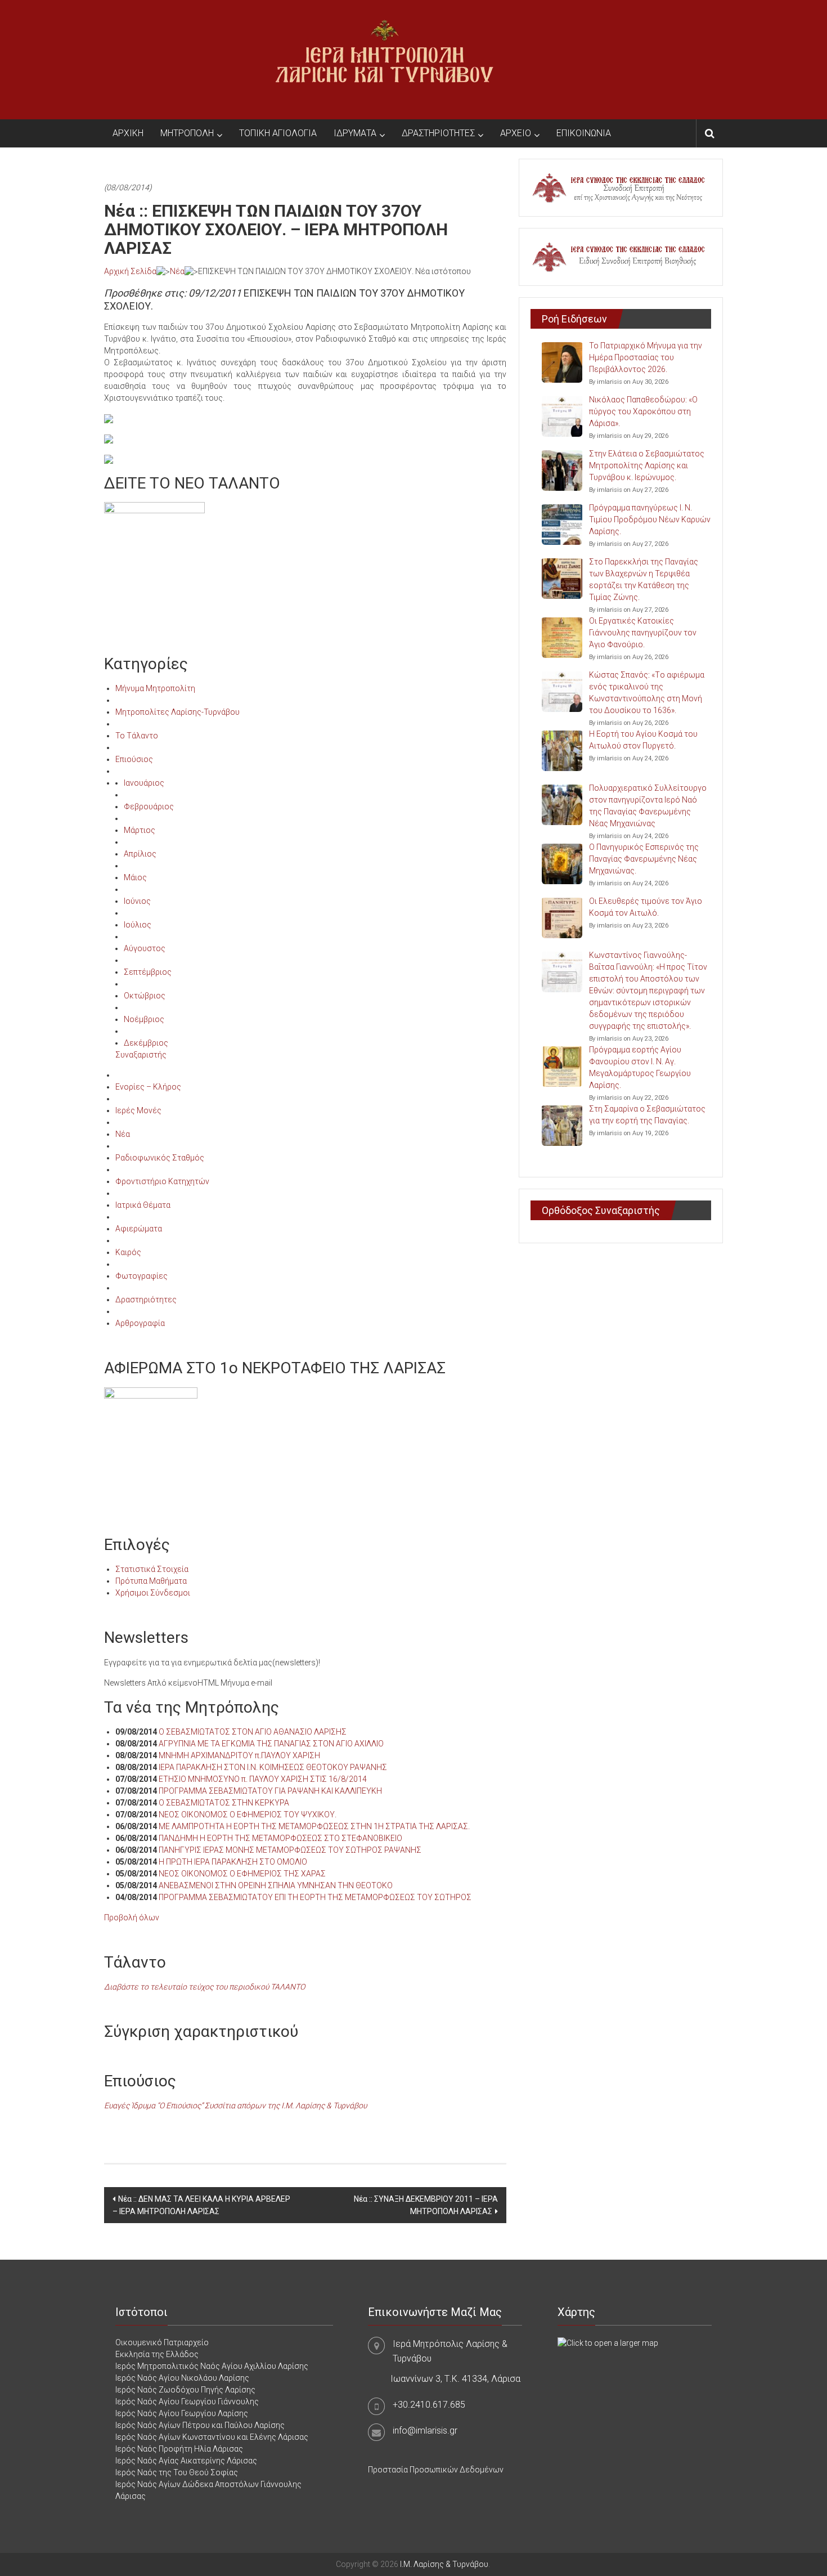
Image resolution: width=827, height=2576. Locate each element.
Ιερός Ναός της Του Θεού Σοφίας (177, 2472)
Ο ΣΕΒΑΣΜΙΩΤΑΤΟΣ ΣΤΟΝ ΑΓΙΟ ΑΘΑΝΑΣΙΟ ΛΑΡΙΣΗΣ (253, 1732)
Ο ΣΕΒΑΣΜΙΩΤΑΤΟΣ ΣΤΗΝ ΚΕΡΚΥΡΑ (224, 1803)
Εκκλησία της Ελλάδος (157, 2354)
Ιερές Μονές (138, 1110)
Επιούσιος (134, 759)
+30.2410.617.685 (429, 2405)
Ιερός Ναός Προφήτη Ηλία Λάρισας (179, 2449)
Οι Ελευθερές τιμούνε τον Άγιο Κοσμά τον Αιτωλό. (646, 907)
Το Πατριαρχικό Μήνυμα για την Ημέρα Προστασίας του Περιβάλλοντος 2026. (646, 357)
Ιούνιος (137, 901)
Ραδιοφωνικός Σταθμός (160, 1158)
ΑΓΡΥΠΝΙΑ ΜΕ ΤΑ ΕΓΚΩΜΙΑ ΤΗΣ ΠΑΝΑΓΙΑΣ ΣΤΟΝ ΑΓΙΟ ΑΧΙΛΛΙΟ (271, 1744)
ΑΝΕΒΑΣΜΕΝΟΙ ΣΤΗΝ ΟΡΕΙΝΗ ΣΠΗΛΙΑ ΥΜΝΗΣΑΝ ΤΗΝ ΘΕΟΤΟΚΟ (276, 1885)
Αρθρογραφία (140, 1323)
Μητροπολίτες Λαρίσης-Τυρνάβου (177, 712)
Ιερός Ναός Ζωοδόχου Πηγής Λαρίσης (185, 2390)
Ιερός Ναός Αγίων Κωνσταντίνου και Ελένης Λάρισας (212, 2437)
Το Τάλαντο (137, 736)
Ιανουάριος (144, 783)
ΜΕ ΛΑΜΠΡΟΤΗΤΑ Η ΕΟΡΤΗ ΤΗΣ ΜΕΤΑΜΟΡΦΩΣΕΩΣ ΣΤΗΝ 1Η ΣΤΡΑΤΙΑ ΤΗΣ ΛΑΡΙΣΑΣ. (314, 1826)
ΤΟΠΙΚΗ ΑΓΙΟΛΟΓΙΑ (278, 133)
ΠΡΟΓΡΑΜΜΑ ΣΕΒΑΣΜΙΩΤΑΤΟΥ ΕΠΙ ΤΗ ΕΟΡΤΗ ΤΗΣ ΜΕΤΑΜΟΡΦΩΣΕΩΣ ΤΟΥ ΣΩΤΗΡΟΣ (315, 1897)
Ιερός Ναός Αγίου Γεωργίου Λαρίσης (182, 2413)
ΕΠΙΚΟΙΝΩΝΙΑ (584, 133)
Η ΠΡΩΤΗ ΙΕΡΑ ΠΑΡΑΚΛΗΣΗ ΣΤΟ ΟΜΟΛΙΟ (233, 1862)
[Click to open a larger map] (608, 2342)
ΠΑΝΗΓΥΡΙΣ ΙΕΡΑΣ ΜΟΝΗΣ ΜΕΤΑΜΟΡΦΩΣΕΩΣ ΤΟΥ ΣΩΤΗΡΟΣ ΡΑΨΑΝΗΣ (290, 1850)
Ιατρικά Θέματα (143, 1205)
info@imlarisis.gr (425, 2431)
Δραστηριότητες (146, 1300)
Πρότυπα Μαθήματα (151, 1581)
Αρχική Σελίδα (130, 271)
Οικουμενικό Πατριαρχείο (162, 2342)
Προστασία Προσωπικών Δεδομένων (436, 2470)
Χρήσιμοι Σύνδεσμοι (153, 1593)
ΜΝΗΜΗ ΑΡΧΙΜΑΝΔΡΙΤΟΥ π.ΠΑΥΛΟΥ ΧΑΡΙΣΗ (239, 1755)
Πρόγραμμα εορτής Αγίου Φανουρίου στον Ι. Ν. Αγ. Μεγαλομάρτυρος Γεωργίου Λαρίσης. (640, 1067)
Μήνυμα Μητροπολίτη (155, 688)
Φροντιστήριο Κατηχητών (162, 1181)
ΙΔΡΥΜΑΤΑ (355, 133)
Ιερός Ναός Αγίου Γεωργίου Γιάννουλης (187, 2402)
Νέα (177, 271)
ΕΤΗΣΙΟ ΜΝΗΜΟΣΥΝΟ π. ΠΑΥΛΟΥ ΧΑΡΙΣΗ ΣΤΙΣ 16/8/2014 (263, 1779)
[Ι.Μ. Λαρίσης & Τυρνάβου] (384, 59)
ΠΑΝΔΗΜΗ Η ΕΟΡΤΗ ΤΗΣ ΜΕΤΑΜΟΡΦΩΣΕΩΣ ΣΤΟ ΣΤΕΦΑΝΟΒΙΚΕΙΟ (280, 1838)
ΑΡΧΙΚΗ (128, 133)
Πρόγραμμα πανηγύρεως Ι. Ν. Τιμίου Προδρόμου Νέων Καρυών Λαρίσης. (650, 519)
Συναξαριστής (141, 1055)
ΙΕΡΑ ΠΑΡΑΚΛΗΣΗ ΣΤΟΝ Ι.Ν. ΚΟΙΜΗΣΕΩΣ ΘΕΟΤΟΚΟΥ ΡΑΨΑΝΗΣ (273, 1767)
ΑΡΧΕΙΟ (516, 133)
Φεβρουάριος (149, 807)
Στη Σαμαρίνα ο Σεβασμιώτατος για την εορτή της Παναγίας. (647, 1115)
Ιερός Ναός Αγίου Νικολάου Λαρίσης (182, 2378)
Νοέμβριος (144, 1019)
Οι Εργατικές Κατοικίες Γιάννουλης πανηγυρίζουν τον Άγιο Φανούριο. (643, 633)
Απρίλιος (140, 854)
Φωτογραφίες (141, 1276)
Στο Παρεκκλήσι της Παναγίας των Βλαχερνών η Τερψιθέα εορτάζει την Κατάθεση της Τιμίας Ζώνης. (644, 579)
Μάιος (135, 877)
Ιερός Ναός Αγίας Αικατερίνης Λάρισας (186, 2461)
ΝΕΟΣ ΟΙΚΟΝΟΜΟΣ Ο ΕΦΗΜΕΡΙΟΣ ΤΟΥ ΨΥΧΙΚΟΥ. (248, 1815)
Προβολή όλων (132, 1918)
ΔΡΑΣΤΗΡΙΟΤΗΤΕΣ (438, 133)
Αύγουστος (145, 948)
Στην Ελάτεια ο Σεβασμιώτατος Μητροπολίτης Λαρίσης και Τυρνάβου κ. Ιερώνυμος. (647, 465)
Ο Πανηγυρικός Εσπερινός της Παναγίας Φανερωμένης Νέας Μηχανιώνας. (644, 859)
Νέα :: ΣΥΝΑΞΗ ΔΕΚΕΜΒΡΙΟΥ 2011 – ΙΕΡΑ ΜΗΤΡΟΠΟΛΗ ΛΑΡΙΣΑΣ (426, 2205)
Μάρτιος (140, 830)
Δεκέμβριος (146, 1043)
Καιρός (128, 1252)
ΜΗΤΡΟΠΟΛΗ (187, 133)
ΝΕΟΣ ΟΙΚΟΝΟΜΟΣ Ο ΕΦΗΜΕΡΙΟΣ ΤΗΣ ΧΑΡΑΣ (242, 1874)
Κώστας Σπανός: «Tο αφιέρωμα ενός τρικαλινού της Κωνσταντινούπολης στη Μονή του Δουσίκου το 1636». (647, 693)
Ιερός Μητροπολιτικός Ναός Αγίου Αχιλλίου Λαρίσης (212, 2366)
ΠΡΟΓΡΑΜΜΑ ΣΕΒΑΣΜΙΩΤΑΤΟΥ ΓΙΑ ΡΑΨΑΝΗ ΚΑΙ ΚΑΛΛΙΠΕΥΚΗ (270, 1791)
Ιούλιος (138, 925)
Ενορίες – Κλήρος (148, 1087)
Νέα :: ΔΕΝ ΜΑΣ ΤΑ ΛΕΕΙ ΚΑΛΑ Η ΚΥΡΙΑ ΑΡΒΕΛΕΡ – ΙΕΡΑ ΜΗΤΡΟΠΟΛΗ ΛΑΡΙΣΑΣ (201, 2205)
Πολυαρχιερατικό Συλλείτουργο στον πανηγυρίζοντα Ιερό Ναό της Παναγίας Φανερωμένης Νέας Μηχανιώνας (648, 806)
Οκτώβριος (145, 996)
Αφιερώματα (139, 1229)
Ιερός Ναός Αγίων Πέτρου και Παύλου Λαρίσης (200, 2425)
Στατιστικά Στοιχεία (152, 1569)
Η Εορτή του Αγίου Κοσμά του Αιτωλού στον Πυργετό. (643, 740)
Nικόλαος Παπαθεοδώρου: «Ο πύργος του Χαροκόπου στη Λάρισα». (643, 411)
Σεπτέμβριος (148, 972)
